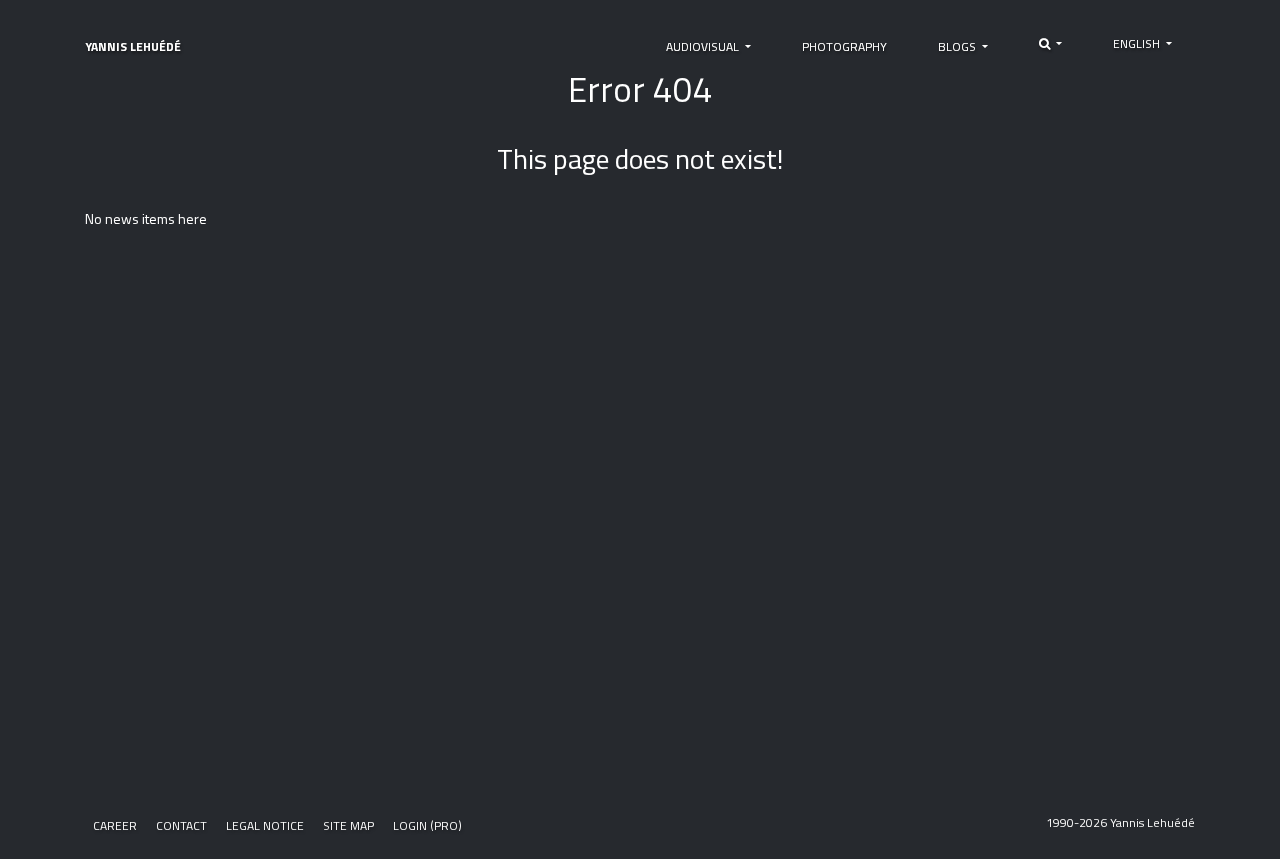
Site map (348, 825)
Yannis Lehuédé (133, 46)
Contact (181, 825)
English (1138, 43)
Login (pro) (427, 825)
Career (115, 825)
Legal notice (265, 825)
